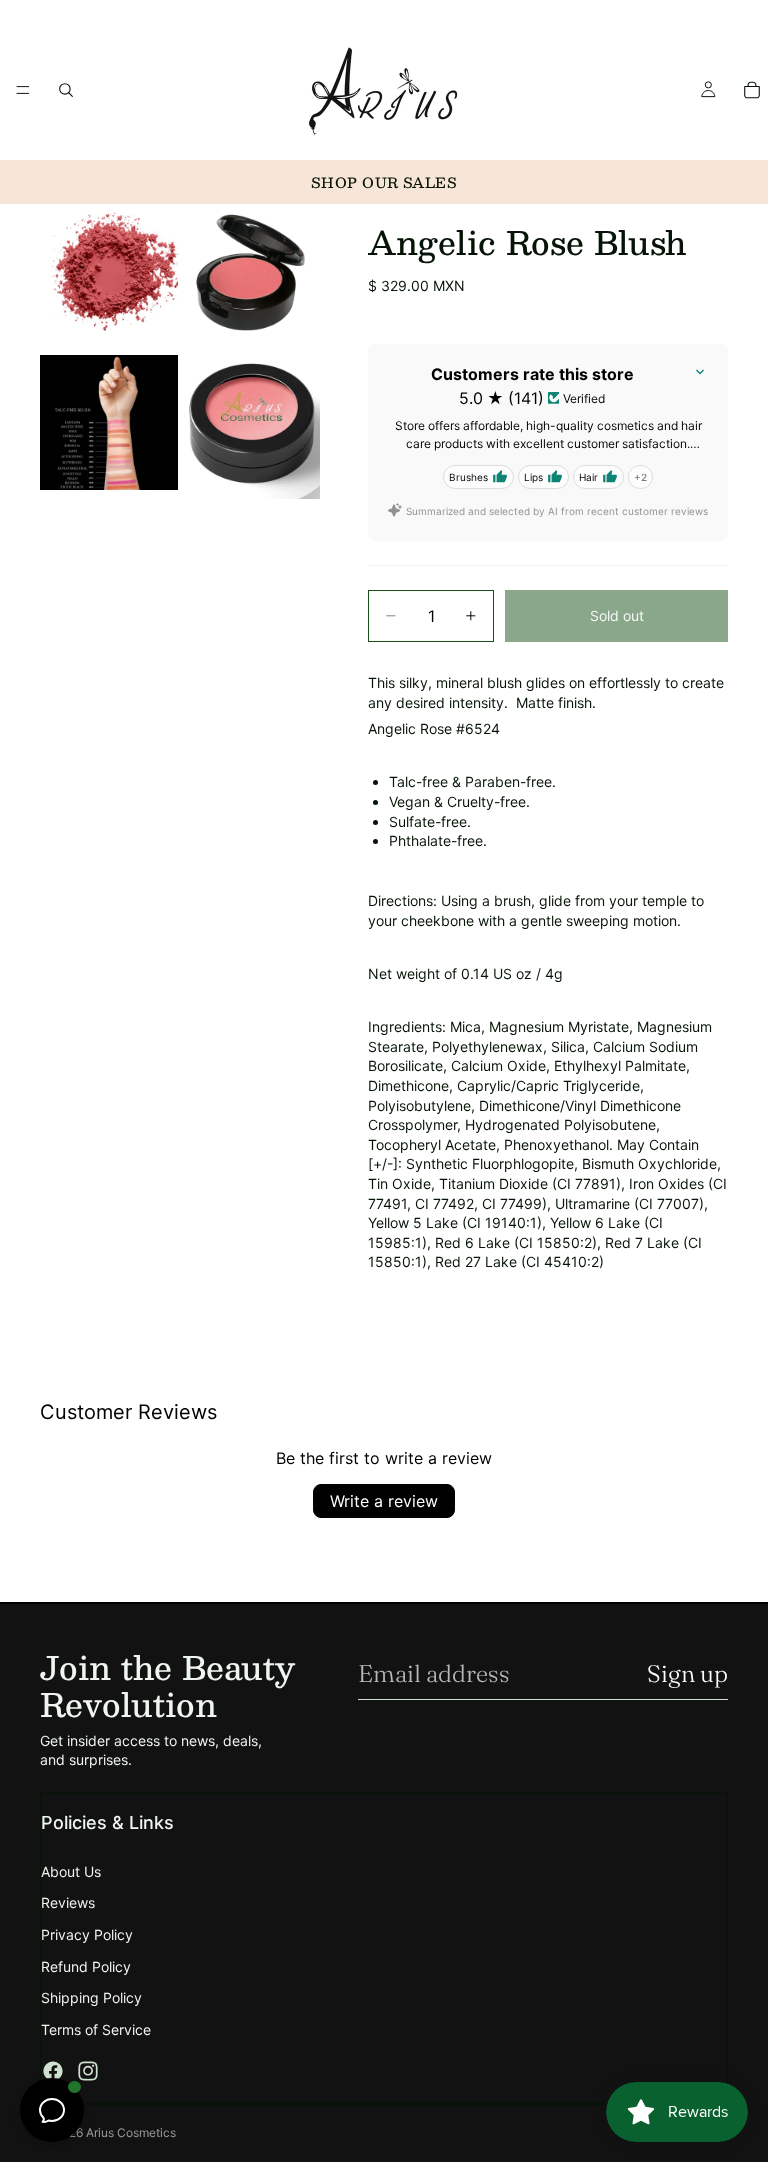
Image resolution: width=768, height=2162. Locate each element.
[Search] (66, 90)
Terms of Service (96, 2029)
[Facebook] (53, 2071)
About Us (71, 1871)
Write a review (384, 1501)
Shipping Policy (91, 1997)
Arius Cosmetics (131, 2132)
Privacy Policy (87, 1934)
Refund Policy (86, 1966)
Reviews (68, 1902)
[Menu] (23, 90)
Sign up (687, 1673)
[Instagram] (88, 2071)
